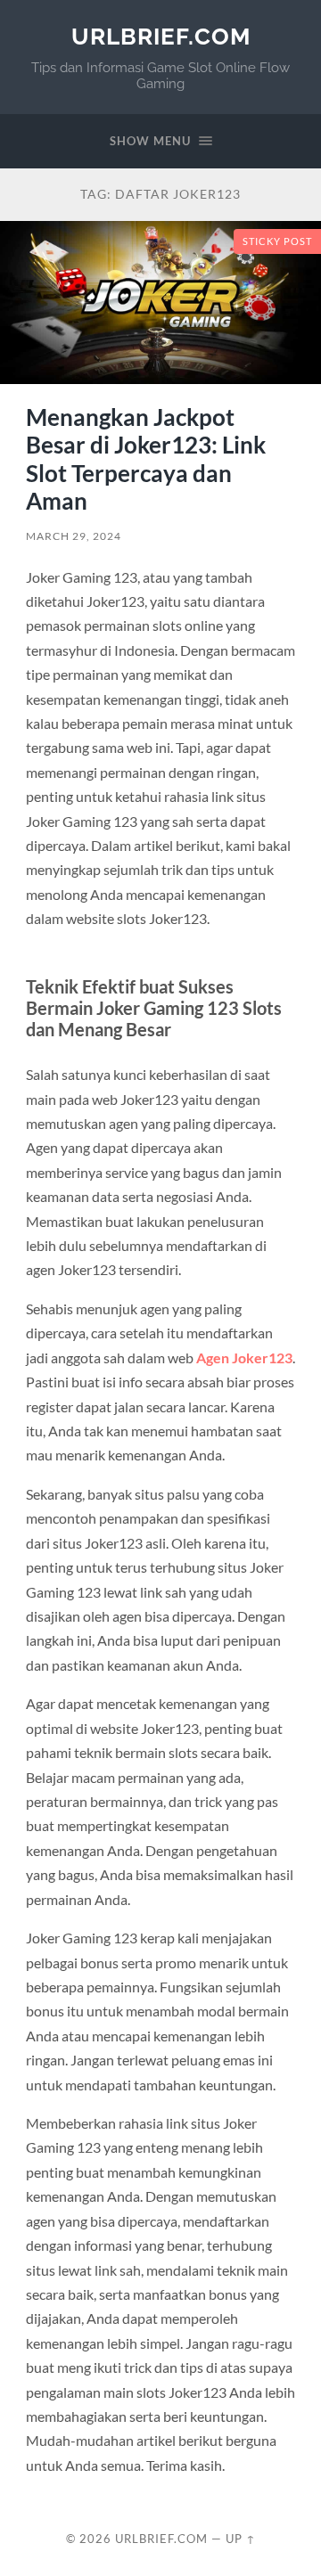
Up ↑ (241, 2539)
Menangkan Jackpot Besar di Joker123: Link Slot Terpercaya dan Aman (146, 459)
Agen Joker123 (244, 1358)
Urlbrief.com (161, 36)
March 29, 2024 (74, 536)
